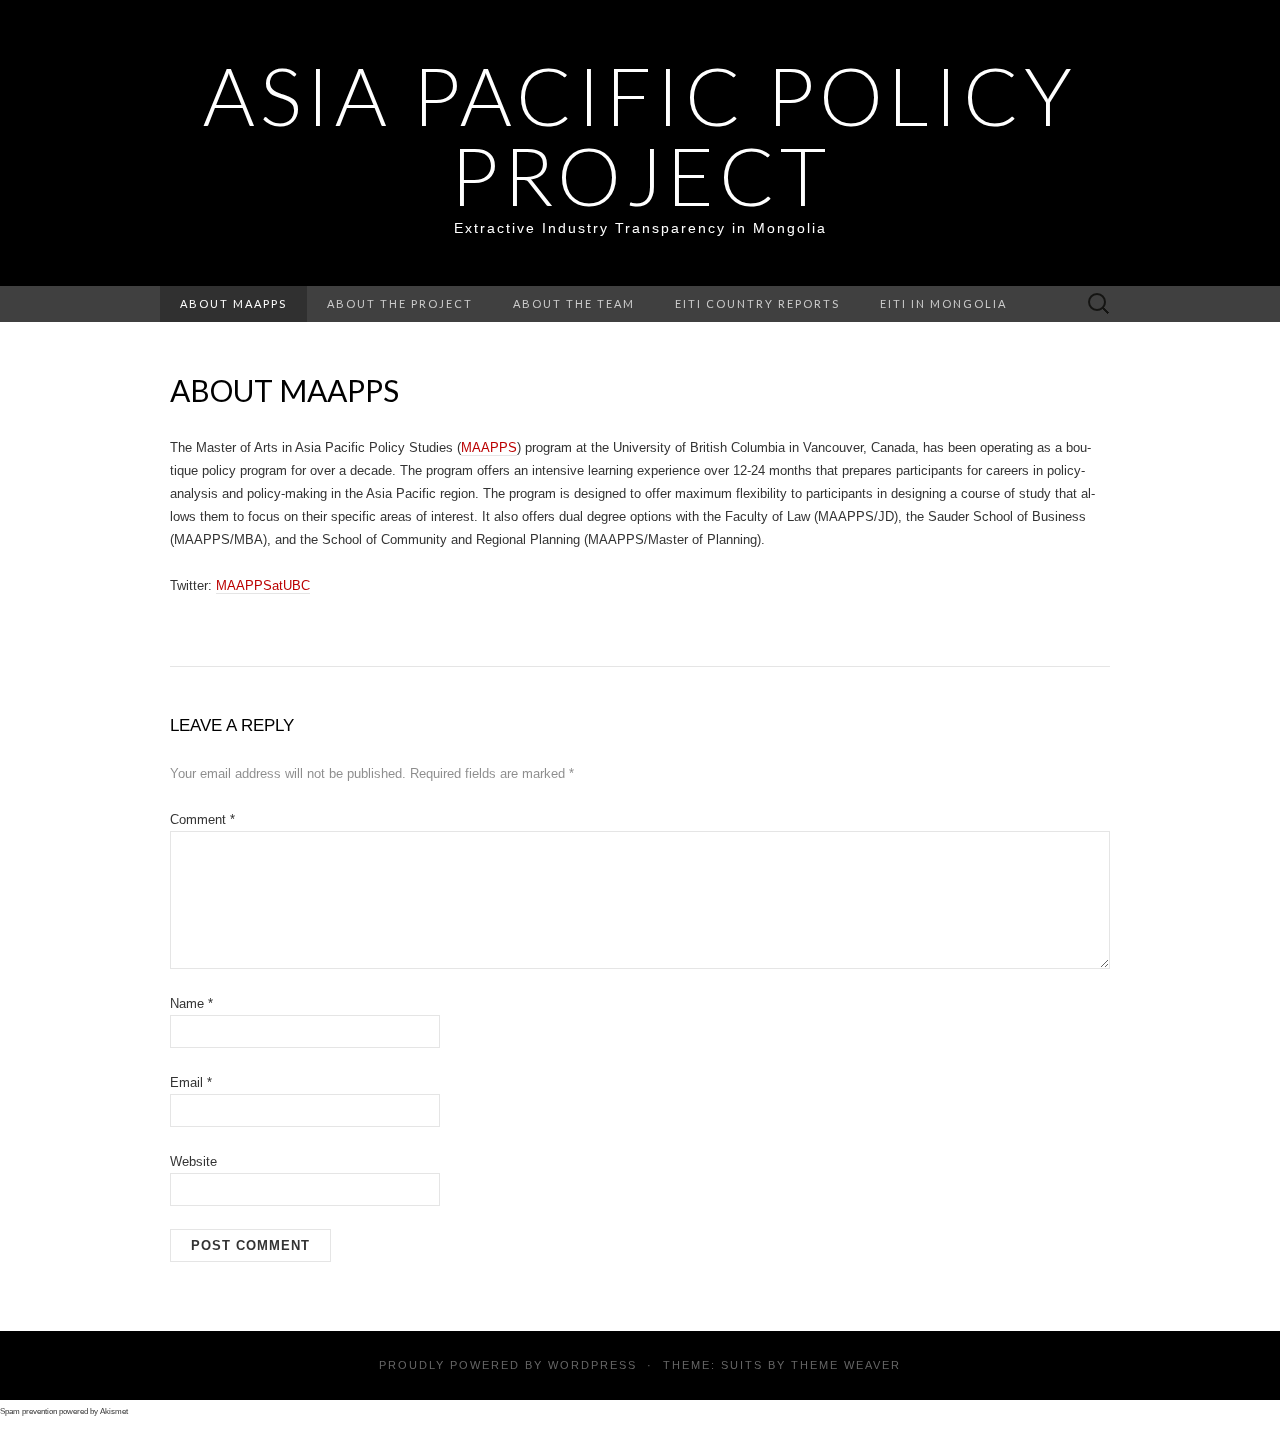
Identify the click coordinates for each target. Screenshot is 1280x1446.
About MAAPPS (233, 303)
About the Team (574, 303)
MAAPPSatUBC (263, 585)
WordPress (592, 1365)
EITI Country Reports (757, 303)
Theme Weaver (846, 1365)
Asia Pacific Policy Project (640, 135)
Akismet (114, 1411)
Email (191, 1082)
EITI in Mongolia (943, 303)
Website (193, 1161)
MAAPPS (489, 447)
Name (191, 1003)
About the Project (400, 303)
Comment (202, 819)
